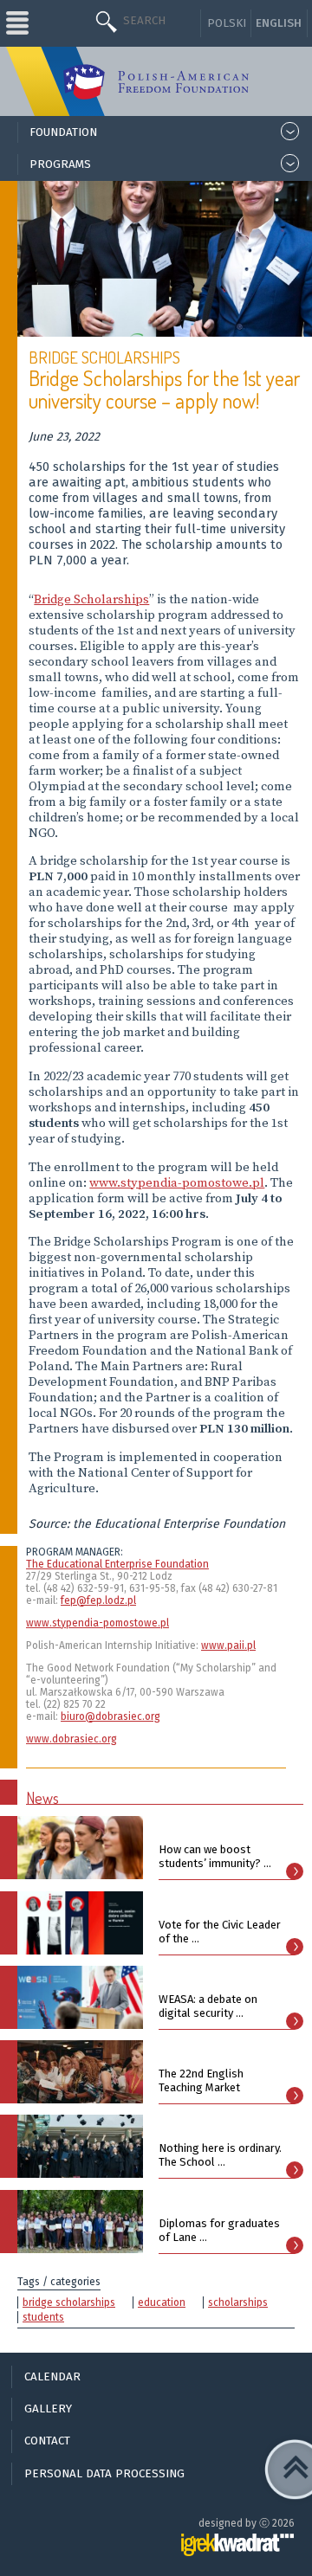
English (279, 23)
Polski (227, 23)
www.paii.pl (228, 1645)
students (43, 2317)
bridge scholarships (69, 2302)
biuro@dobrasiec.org (110, 1716)
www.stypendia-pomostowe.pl (177, 1183)
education (162, 2302)
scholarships (238, 2302)
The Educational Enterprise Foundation (117, 1564)
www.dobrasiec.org (71, 1739)
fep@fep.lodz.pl (98, 1600)
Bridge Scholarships (91, 600)
